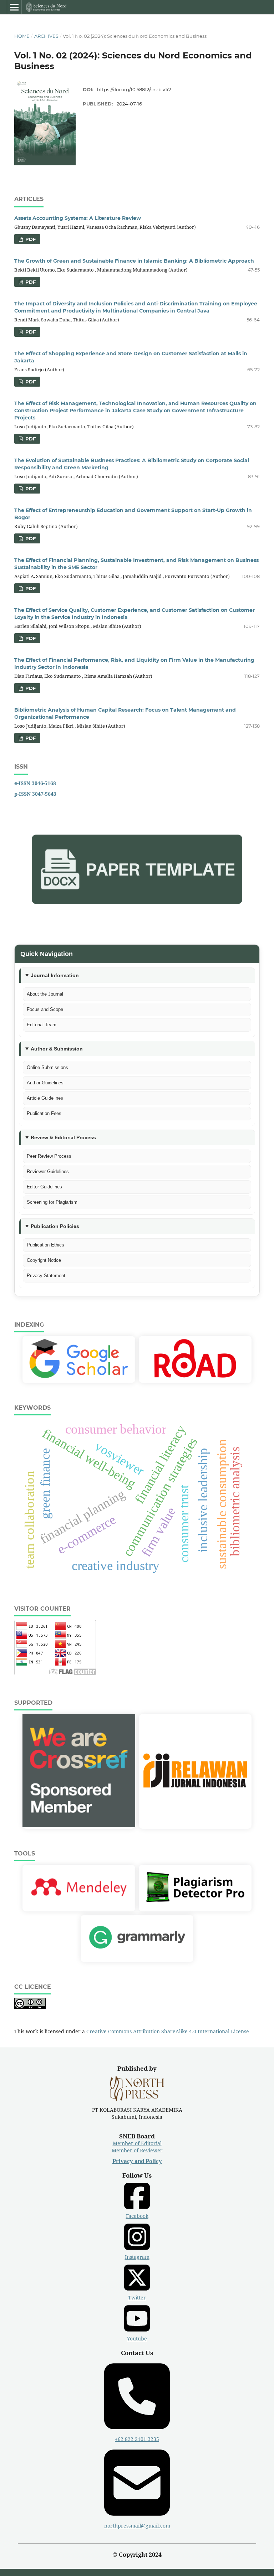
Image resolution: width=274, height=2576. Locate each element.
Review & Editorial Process (63, 1137)
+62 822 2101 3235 (137, 2439)
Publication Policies (55, 1226)
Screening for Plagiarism (52, 1202)
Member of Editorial (137, 2143)
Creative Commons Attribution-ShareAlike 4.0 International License (168, 2031)
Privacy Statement (46, 1276)
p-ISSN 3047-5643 (35, 794)
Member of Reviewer (137, 2150)
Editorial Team (42, 1025)
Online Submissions (47, 1067)
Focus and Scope (45, 1009)
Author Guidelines (45, 1083)
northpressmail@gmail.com (137, 2526)
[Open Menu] (14, 7)
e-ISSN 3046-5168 (35, 783)
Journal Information (55, 975)
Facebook (137, 2216)
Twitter (137, 2298)
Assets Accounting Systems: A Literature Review (78, 218)
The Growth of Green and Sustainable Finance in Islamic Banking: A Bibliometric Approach (134, 261)
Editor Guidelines (44, 1187)
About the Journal (45, 994)
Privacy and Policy (137, 2161)
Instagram (137, 2257)
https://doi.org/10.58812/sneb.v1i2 (134, 89)
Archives (46, 36)
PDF (30, 239)
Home (22, 36)
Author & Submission (57, 1049)
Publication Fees (44, 1113)
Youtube (137, 2338)
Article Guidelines (45, 1098)
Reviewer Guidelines (48, 1171)
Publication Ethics (45, 1245)
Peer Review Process (49, 1156)
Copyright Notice (44, 1260)
